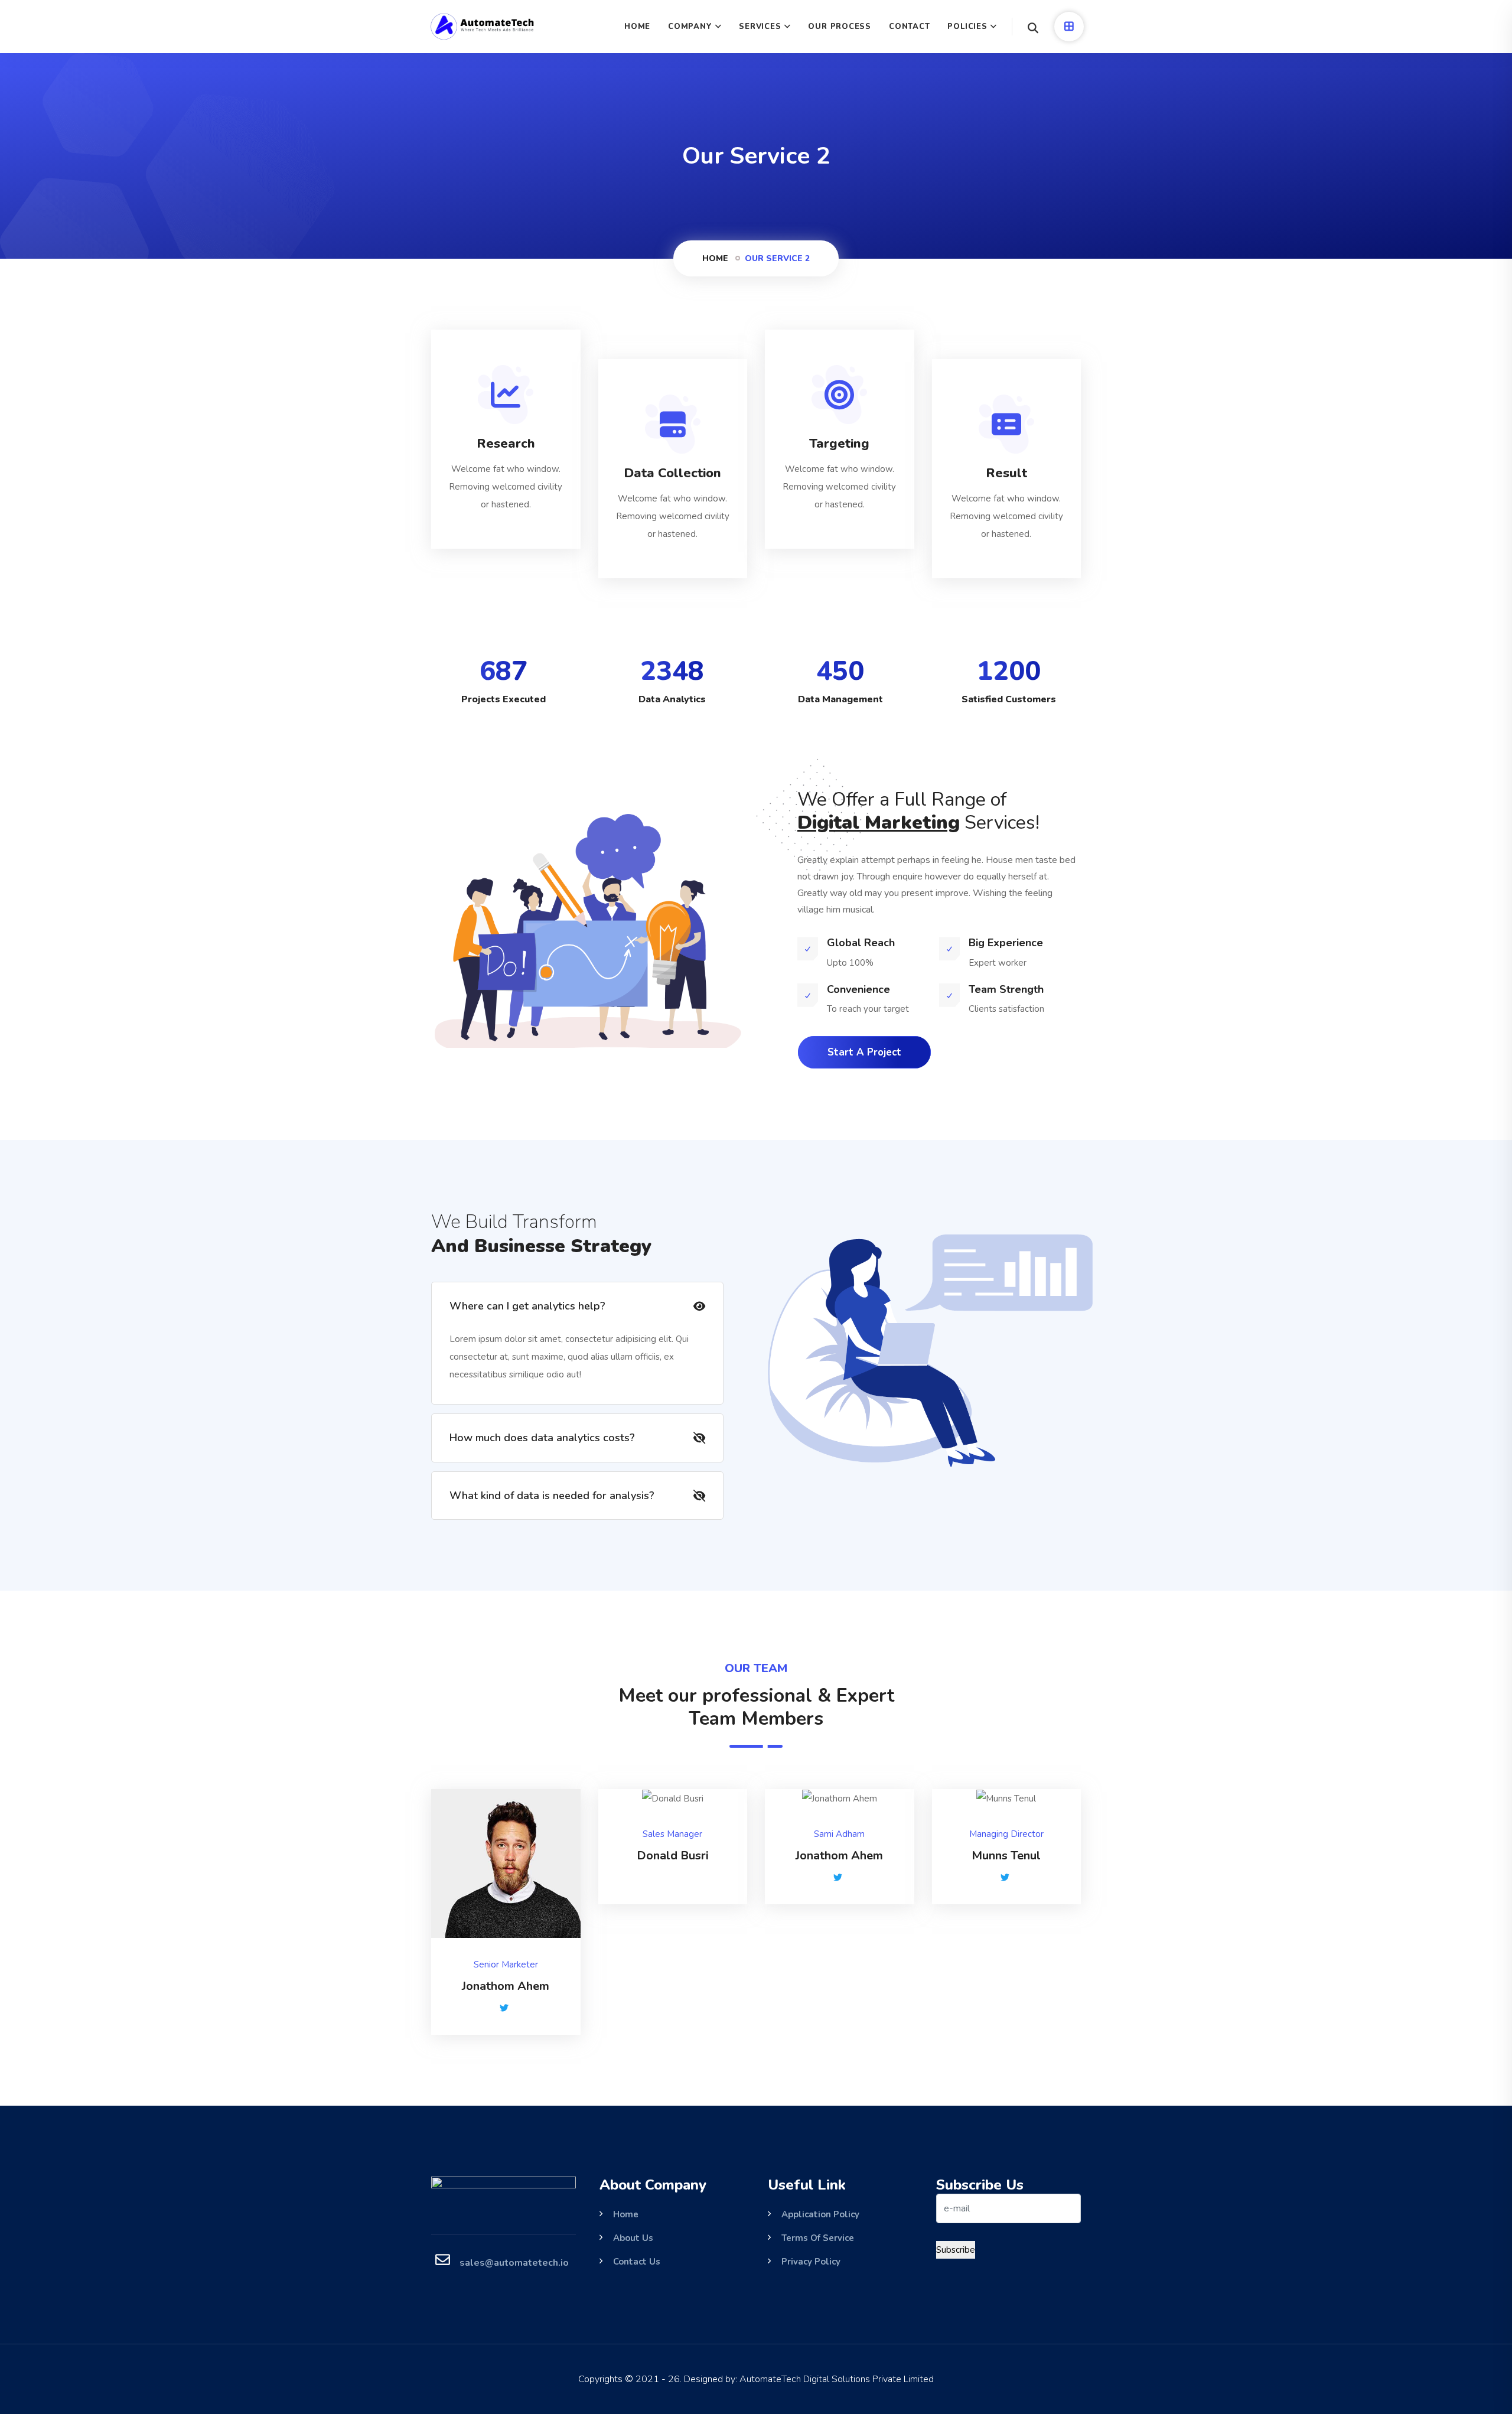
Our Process (840, 27)
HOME (637, 27)
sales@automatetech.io (514, 2263)
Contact (909, 27)
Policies (967, 27)
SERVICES (760, 27)
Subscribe (956, 2250)
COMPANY (690, 27)
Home (715, 258)
